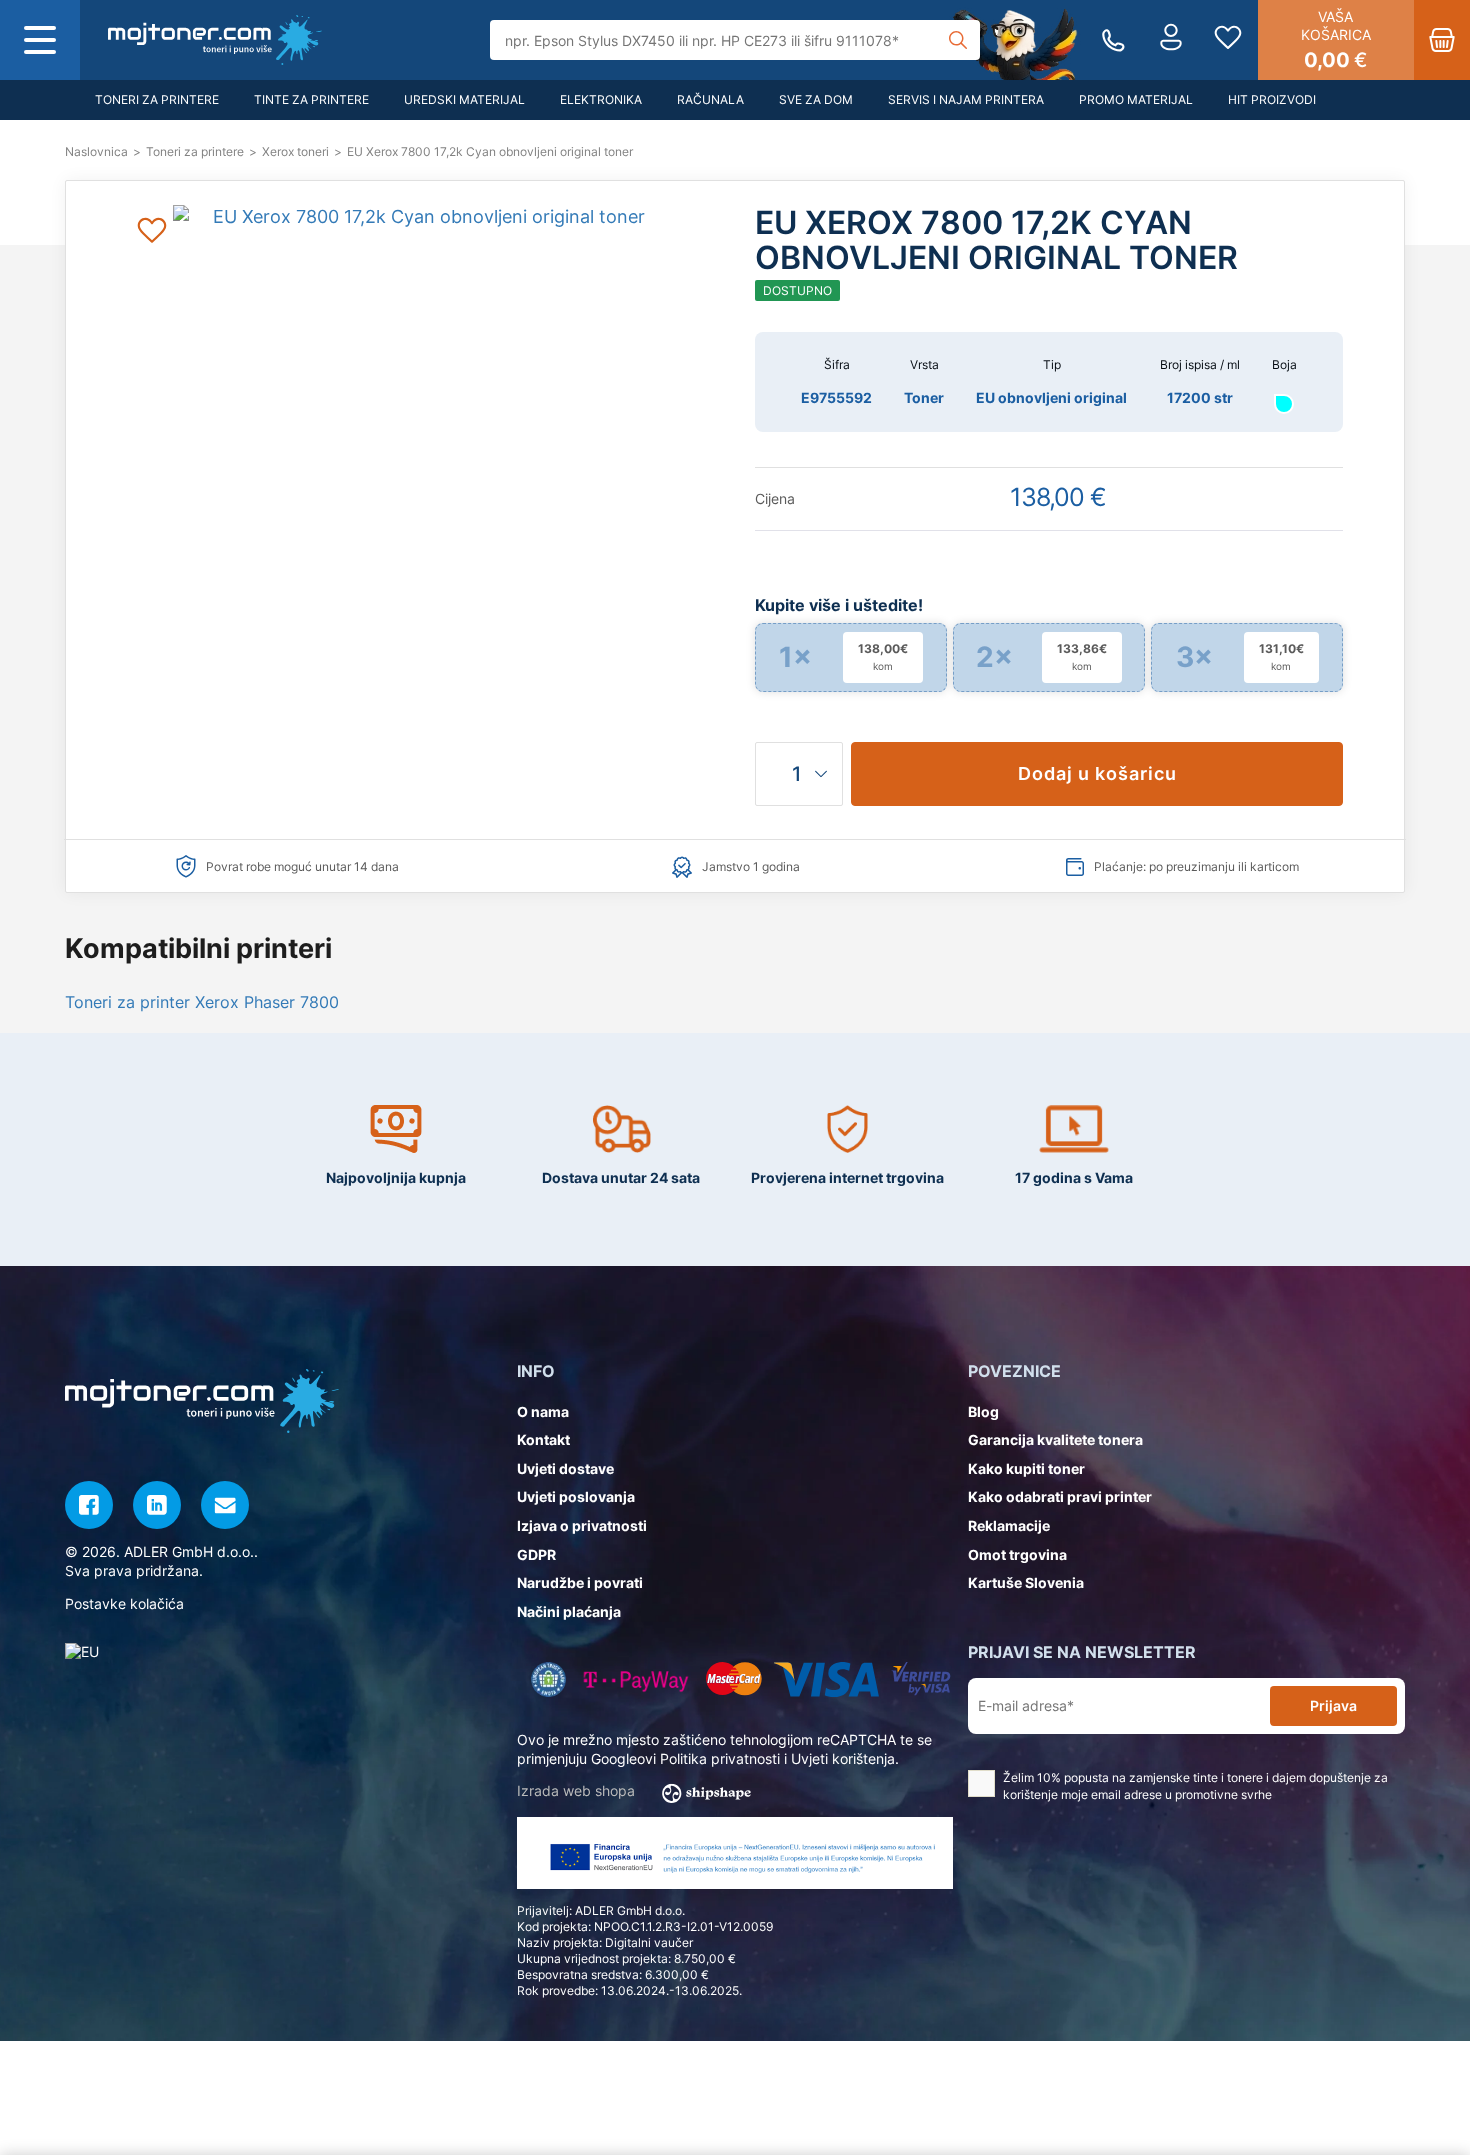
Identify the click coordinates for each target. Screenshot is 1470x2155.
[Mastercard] (733, 1679)
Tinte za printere (311, 99)
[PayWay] (636, 1679)
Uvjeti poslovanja (576, 1496)
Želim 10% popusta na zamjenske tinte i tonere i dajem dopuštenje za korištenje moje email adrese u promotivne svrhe (1195, 1786)
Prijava (1333, 1705)
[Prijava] (1171, 40)
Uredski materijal (464, 99)
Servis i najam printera (966, 99)
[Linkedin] (157, 1505)
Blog (983, 1411)
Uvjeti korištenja (843, 1758)
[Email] (225, 1505)
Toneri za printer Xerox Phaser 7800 (202, 1002)
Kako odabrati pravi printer (1060, 1496)
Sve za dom (816, 99)
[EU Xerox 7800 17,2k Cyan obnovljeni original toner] (215, 40)
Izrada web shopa (578, 1790)
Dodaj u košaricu (1097, 773)
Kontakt (543, 1439)
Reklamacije (1009, 1525)
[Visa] (826, 1679)
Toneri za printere (157, 99)
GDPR (536, 1554)
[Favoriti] (1228, 40)
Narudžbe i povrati (580, 1582)
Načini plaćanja (569, 1611)
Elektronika (601, 99)
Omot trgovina (1017, 1554)
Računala (710, 99)
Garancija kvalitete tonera (1055, 1439)
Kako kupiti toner (1026, 1468)
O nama (543, 1411)
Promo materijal (1136, 99)
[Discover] (921, 1679)
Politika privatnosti (720, 1758)
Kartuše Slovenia (1026, 1582)
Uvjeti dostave (565, 1468)
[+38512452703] (1113, 40)
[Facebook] (89, 1505)
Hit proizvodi (1272, 99)
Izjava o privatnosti (582, 1525)
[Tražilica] (958, 40)
